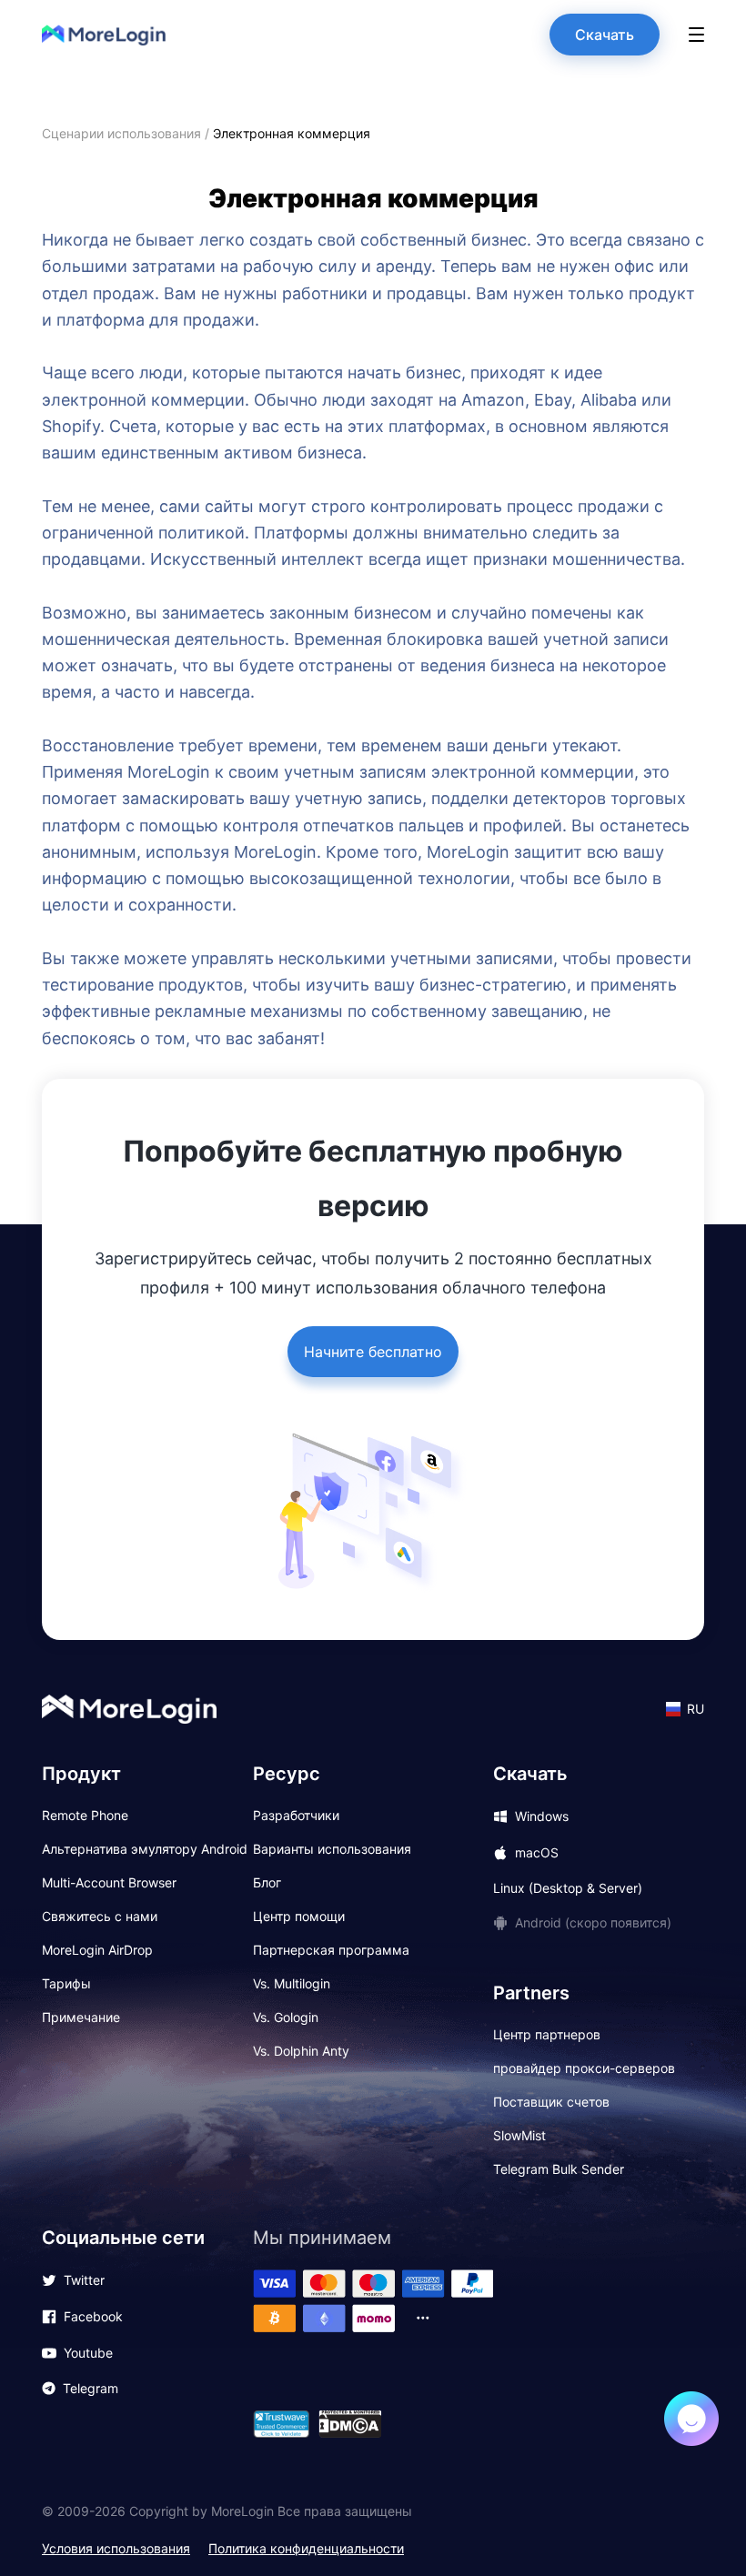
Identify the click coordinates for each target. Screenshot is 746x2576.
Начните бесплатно (373, 1352)
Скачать (605, 35)
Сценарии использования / (127, 133)
